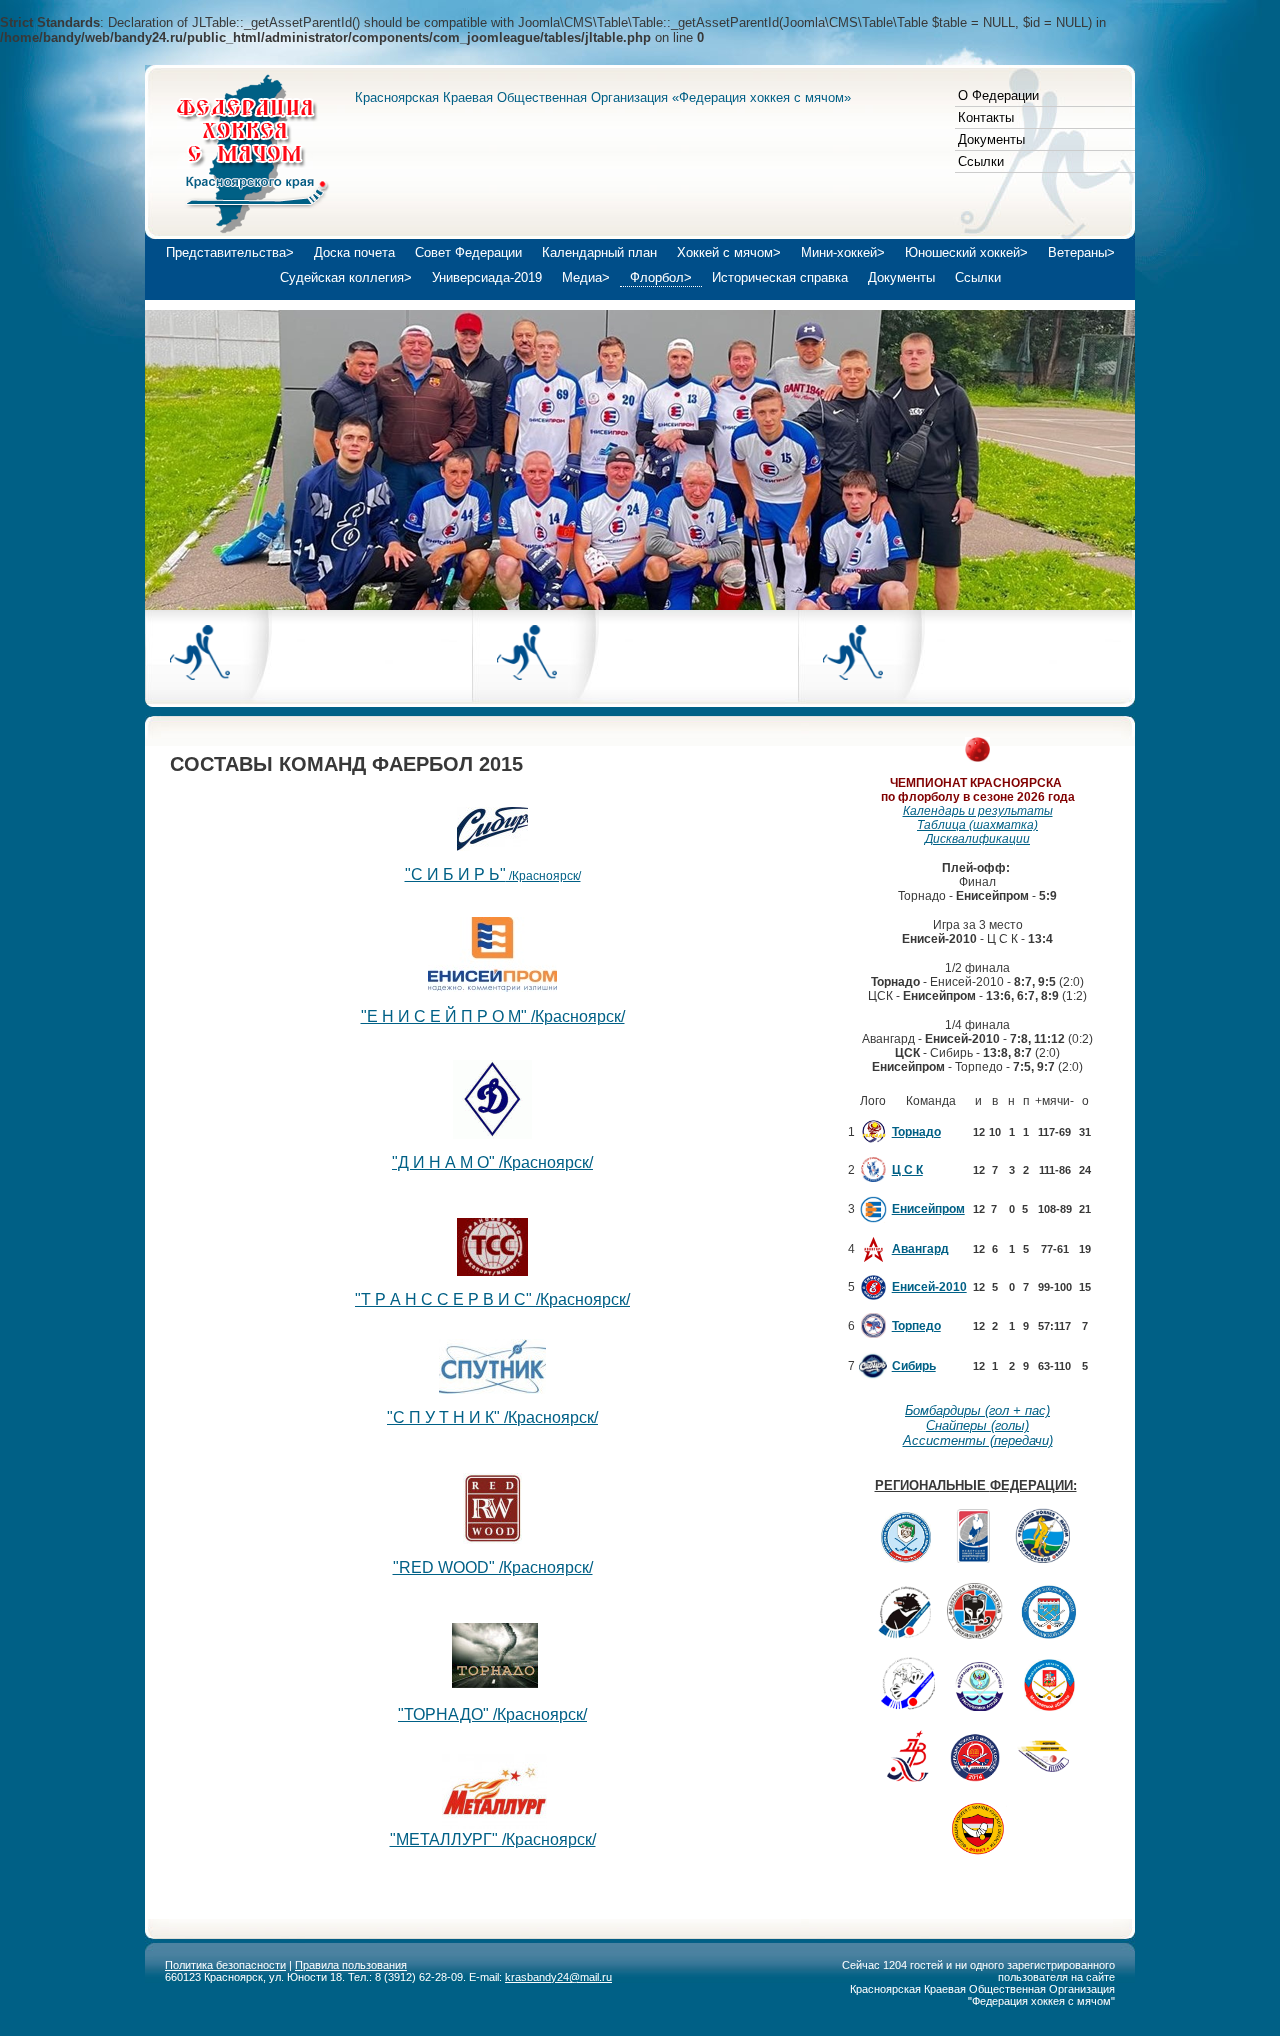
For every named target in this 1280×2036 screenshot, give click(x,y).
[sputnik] (492, 1388)
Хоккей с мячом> (729, 252)
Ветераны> (1081, 252)
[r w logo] (492, 1538)
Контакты (986, 117)
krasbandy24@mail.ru (558, 1977)
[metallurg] (494, 1823)
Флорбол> (661, 277)
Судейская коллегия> (346, 277)
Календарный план (599, 252)
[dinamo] (492, 1133)
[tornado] (495, 1682)
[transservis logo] (492, 1270)
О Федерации (998, 95)
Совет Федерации (468, 252)
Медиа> (586, 277)
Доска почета (354, 252)
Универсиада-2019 (487, 277)
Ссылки (981, 161)
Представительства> (230, 252)
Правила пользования (351, 1965)
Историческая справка (780, 277)
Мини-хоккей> (843, 252)
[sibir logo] (492, 845)
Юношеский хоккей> (966, 252)
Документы (991, 139)
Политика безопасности (225, 1965)
